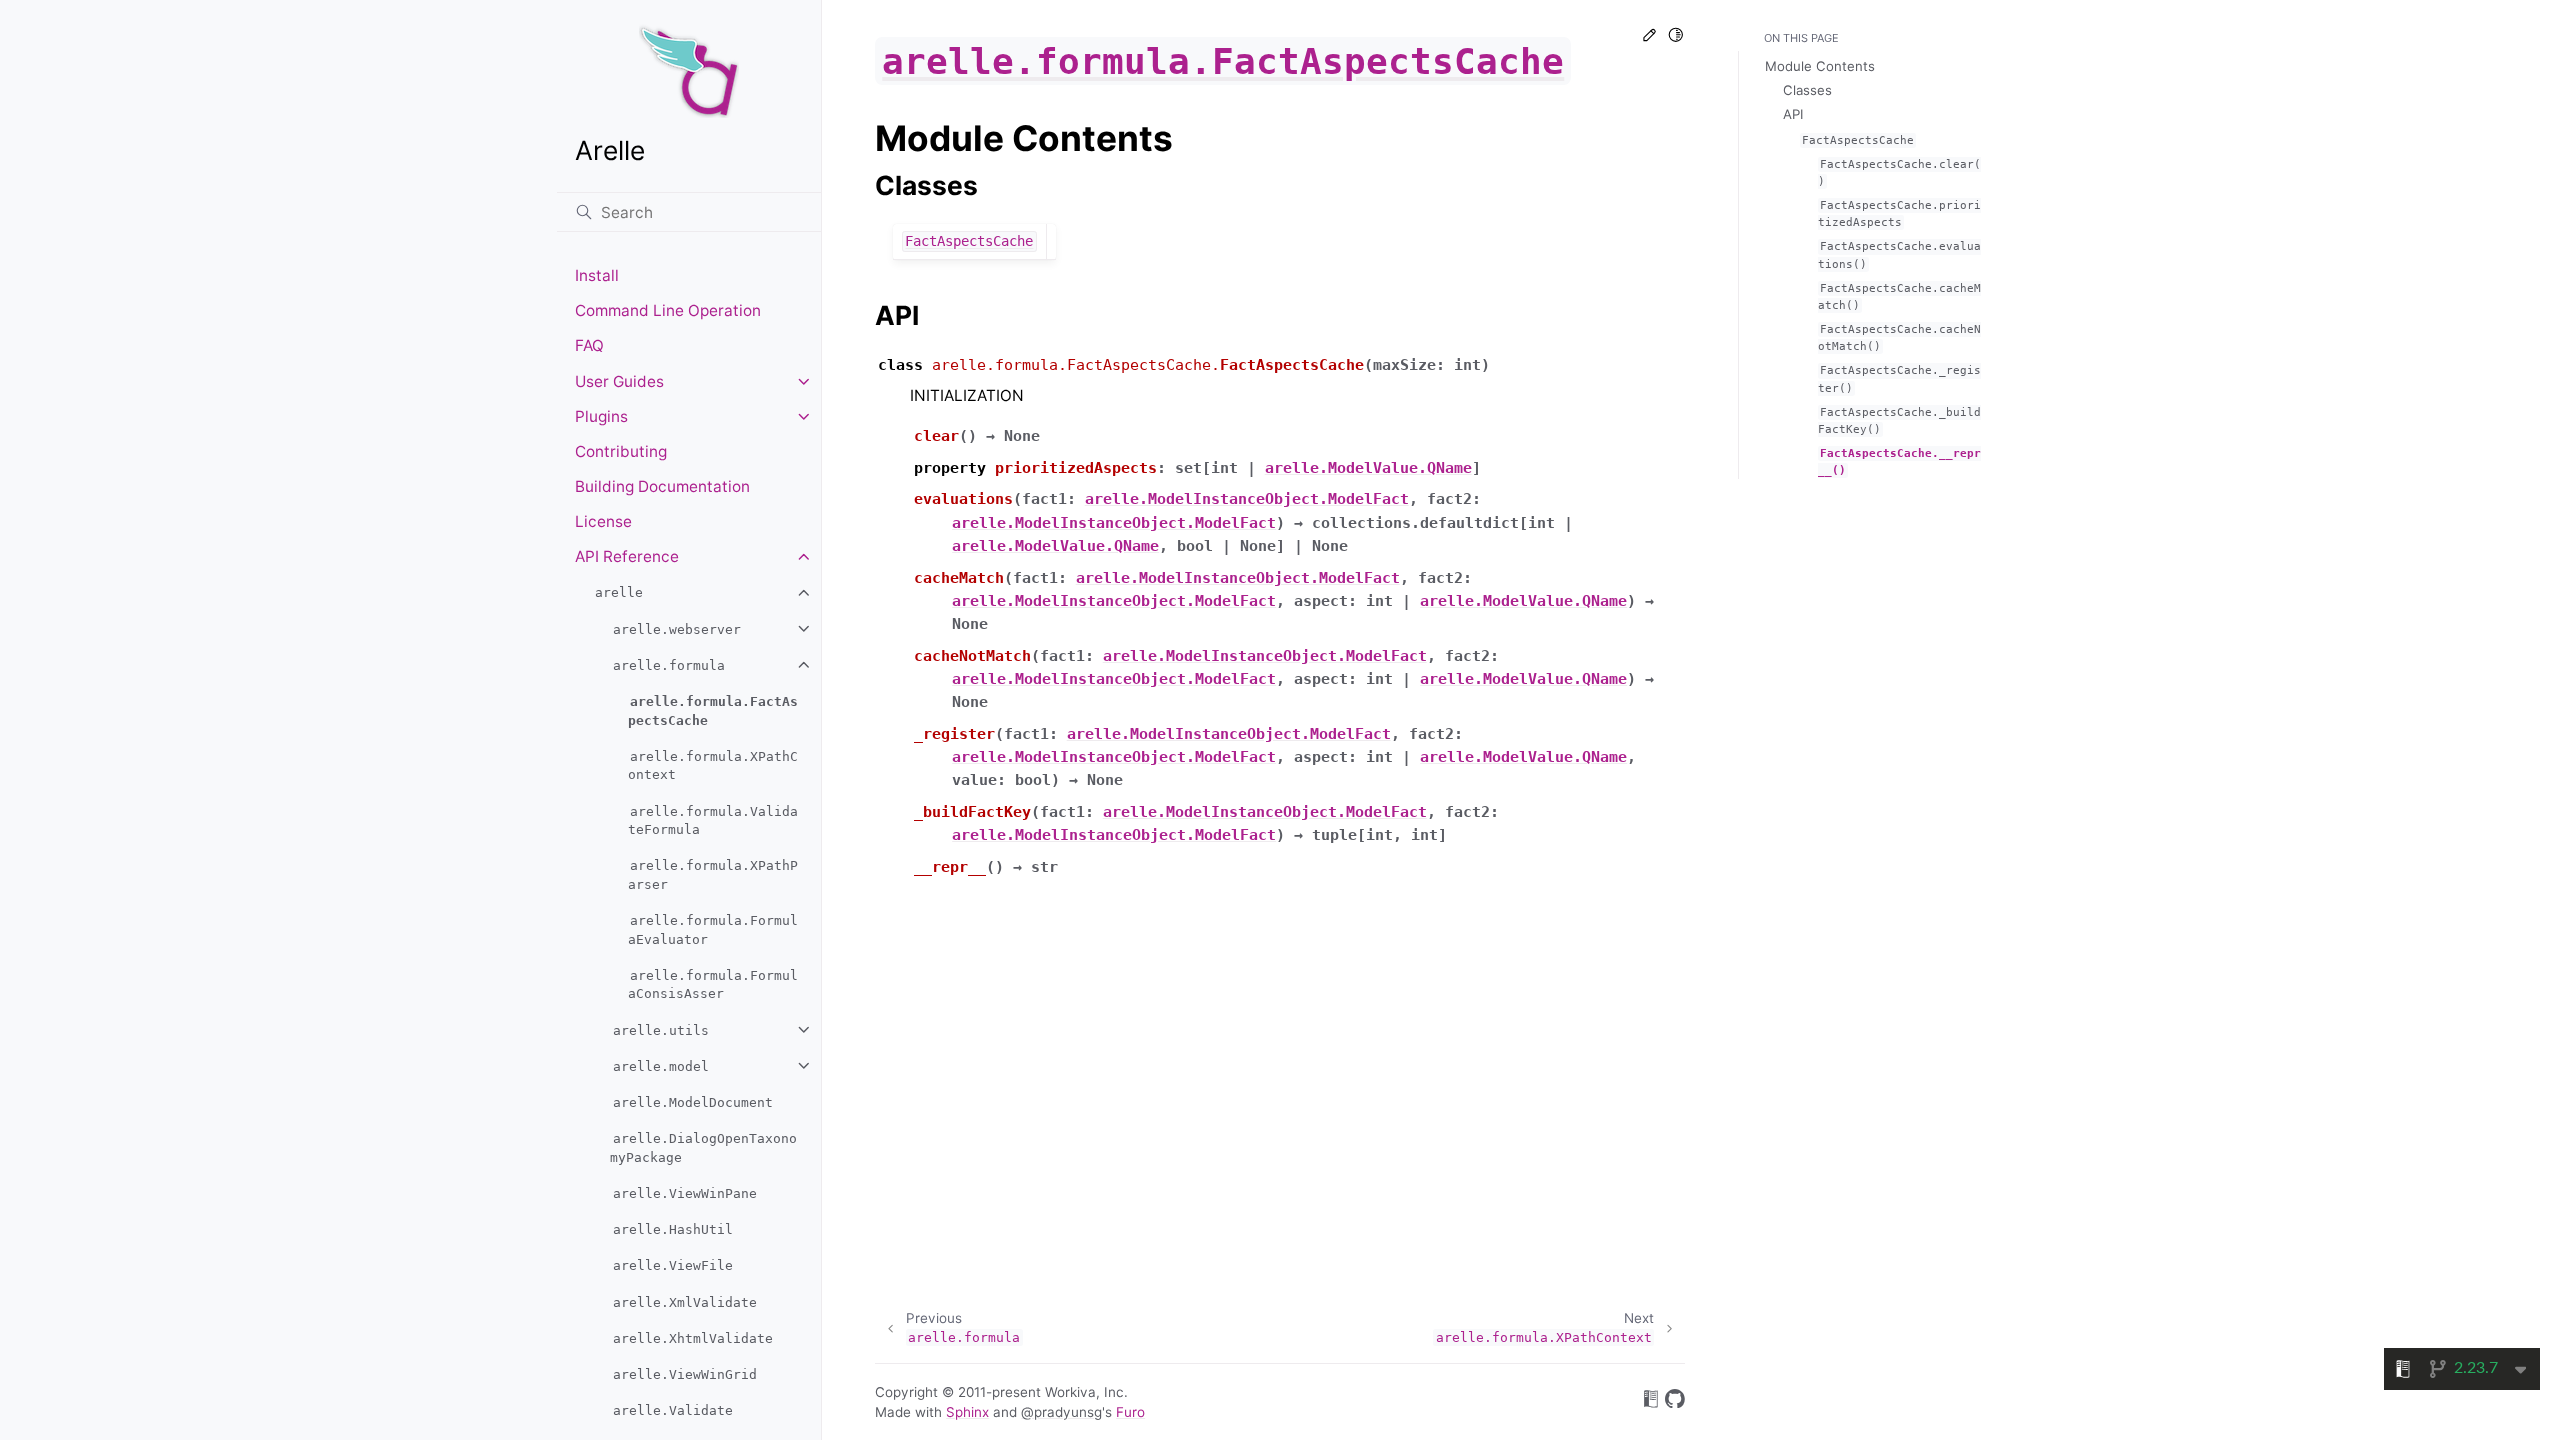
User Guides (619, 381)
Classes (1807, 90)
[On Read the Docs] (1651, 1402)
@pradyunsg (1061, 1412)
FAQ (589, 345)
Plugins (601, 416)
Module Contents (1820, 66)
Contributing (621, 451)
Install (597, 275)
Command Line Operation (668, 310)
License (603, 521)
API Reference (627, 556)
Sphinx (967, 1412)
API (1793, 114)
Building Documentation (662, 486)
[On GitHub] (1675, 1402)
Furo (1130, 1412)
